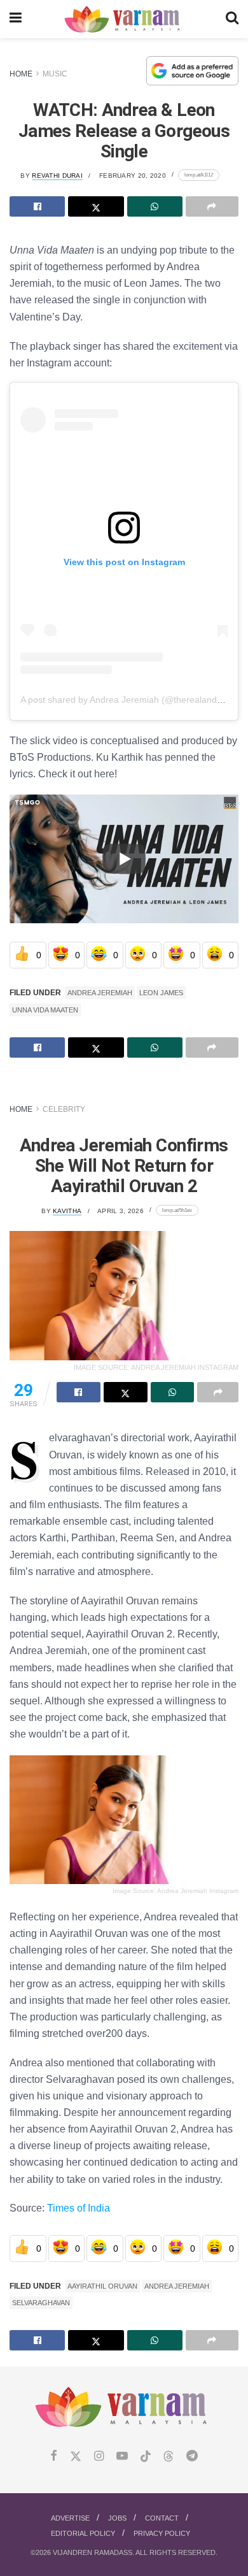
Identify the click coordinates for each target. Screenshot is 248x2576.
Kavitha (67, 1211)
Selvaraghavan (41, 2303)
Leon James (161, 993)
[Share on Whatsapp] (155, 206)
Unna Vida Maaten (45, 1010)
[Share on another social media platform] (212, 206)
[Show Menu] (16, 19)
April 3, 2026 (121, 1211)
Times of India (79, 2208)
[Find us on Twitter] (76, 2457)
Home (21, 74)
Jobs (117, 2518)
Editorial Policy (83, 2533)
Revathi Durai (57, 176)
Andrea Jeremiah (100, 993)
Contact (162, 2518)
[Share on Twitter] (96, 206)
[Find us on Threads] (169, 2457)
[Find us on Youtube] (122, 2457)
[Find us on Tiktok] (146, 2457)
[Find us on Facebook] (54, 2457)
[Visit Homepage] (124, 19)
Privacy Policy (162, 2533)
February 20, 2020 (133, 176)
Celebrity (64, 1109)
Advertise (70, 2518)
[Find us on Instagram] (99, 2457)
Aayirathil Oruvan (102, 2286)
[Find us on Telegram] (192, 2457)
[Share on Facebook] (37, 206)
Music (55, 74)
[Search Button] (232, 19)
